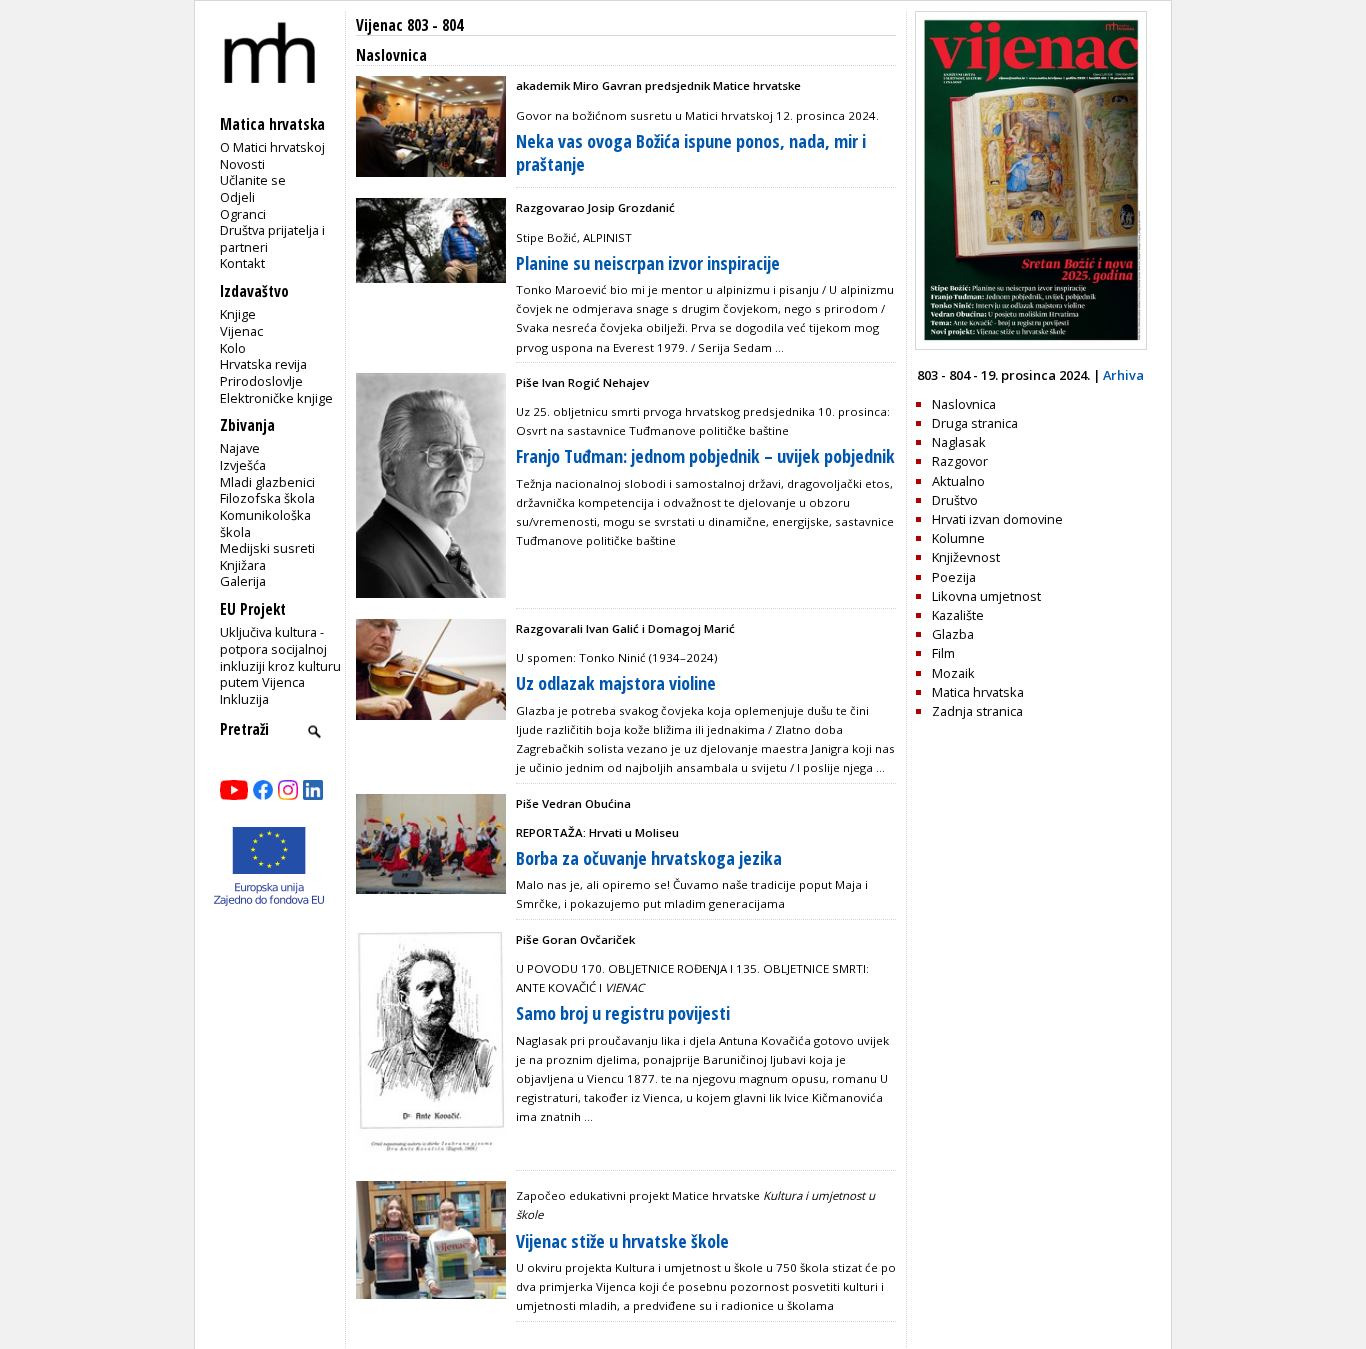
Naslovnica (964, 404)
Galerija (243, 581)
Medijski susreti (267, 548)
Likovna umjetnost (986, 596)
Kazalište (958, 615)
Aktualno (958, 481)
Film (943, 653)
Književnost (966, 557)
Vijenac (241, 331)
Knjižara (243, 565)
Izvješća (243, 465)
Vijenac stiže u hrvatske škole (622, 1241)
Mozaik (953, 673)
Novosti (242, 164)
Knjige (238, 314)
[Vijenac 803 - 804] (1031, 345)
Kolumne (958, 538)
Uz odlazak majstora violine (616, 683)
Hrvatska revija (263, 364)
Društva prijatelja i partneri (272, 238)
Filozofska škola (267, 498)
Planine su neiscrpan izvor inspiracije (648, 263)
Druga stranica (975, 423)
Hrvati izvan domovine (997, 519)
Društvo (955, 500)
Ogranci (243, 214)
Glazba (953, 634)
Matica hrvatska (978, 692)
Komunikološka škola (265, 523)
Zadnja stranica (977, 711)
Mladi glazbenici (267, 482)
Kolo (233, 348)
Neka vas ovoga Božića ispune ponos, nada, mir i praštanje (691, 152)
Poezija (954, 577)
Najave (240, 448)
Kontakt (242, 263)
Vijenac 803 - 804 (409, 25)
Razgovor (960, 461)
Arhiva (1123, 375)
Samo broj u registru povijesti (623, 1013)
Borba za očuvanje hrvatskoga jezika (649, 858)
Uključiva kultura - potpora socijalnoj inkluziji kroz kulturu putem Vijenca (280, 657)
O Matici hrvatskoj (272, 147)
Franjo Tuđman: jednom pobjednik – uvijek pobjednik (705, 456)
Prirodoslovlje (261, 381)
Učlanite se (253, 180)
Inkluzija (244, 699)
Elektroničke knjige (276, 398)
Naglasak (959, 442)
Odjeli (237, 197)
